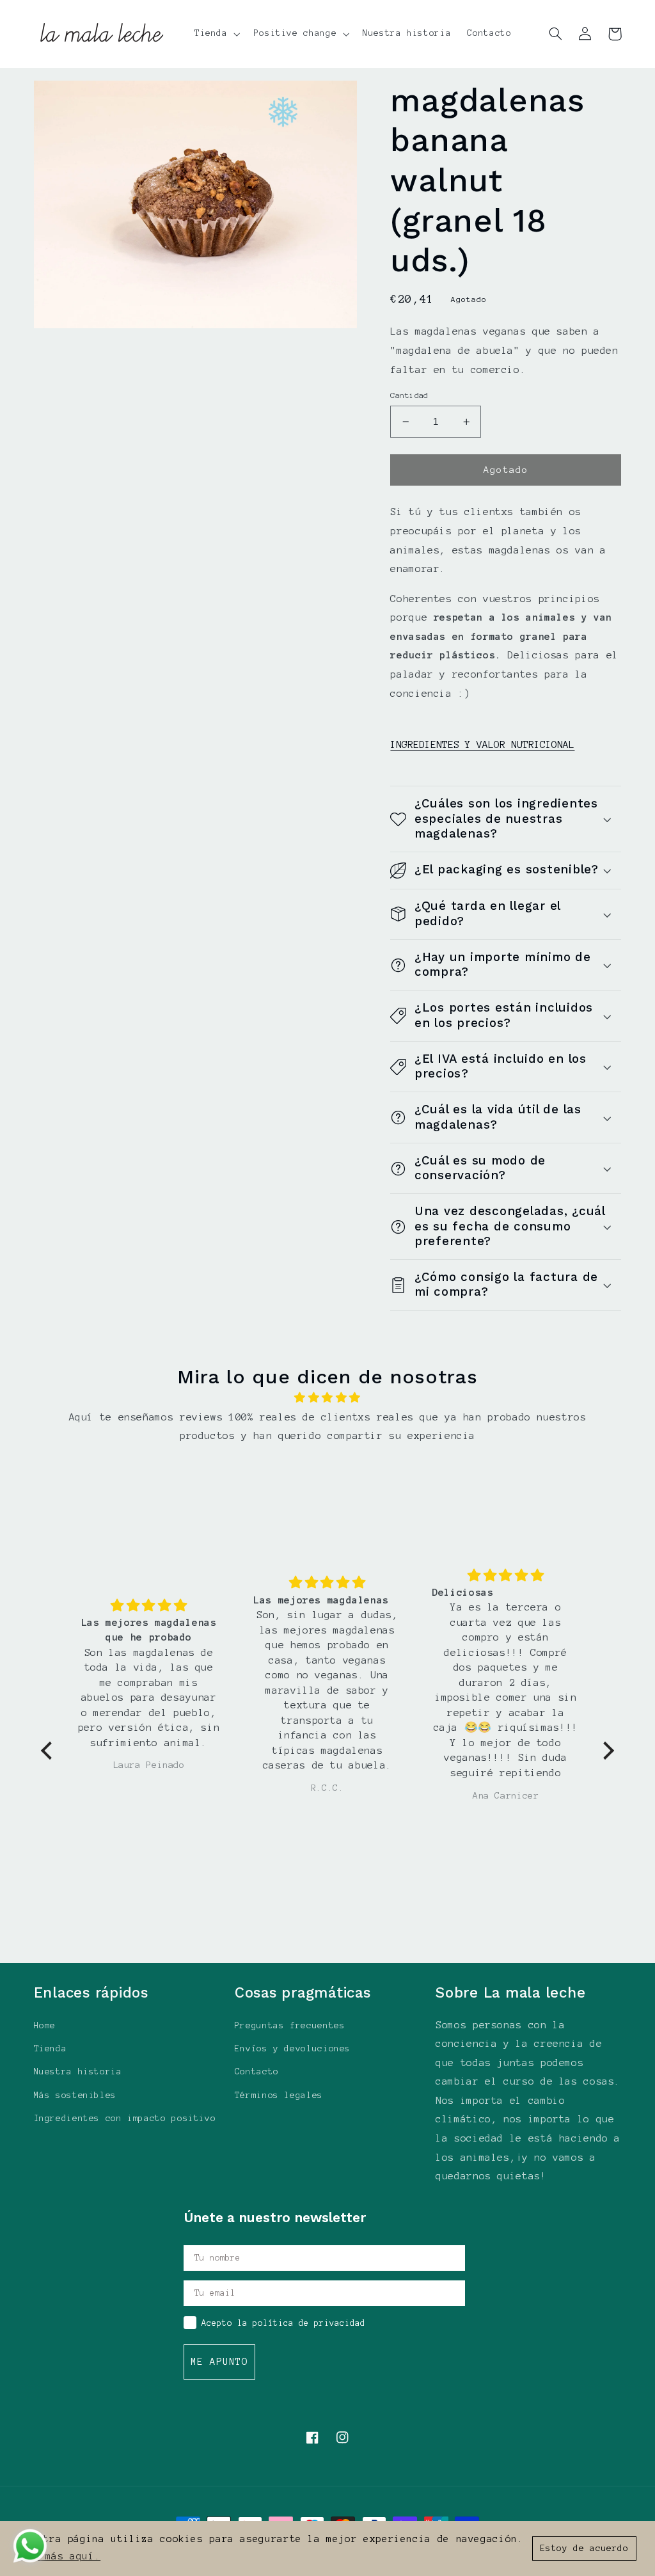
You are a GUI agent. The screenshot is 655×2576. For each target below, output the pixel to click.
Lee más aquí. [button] (60, 2556)
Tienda (51, 2048)
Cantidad (409, 395)
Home (45, 2025)
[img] (327, 1398)
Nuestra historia (78, 2071)
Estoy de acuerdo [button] (585, 2548)
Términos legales (279, 2095)
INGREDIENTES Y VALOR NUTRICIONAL (482, 744)
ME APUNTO (219, 2362)
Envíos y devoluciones (293, 2048)
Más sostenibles (75, 2095)
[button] (216, 34)
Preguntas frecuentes (290, 2025)
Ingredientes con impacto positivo (125, 2118)
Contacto (257, 2071)
